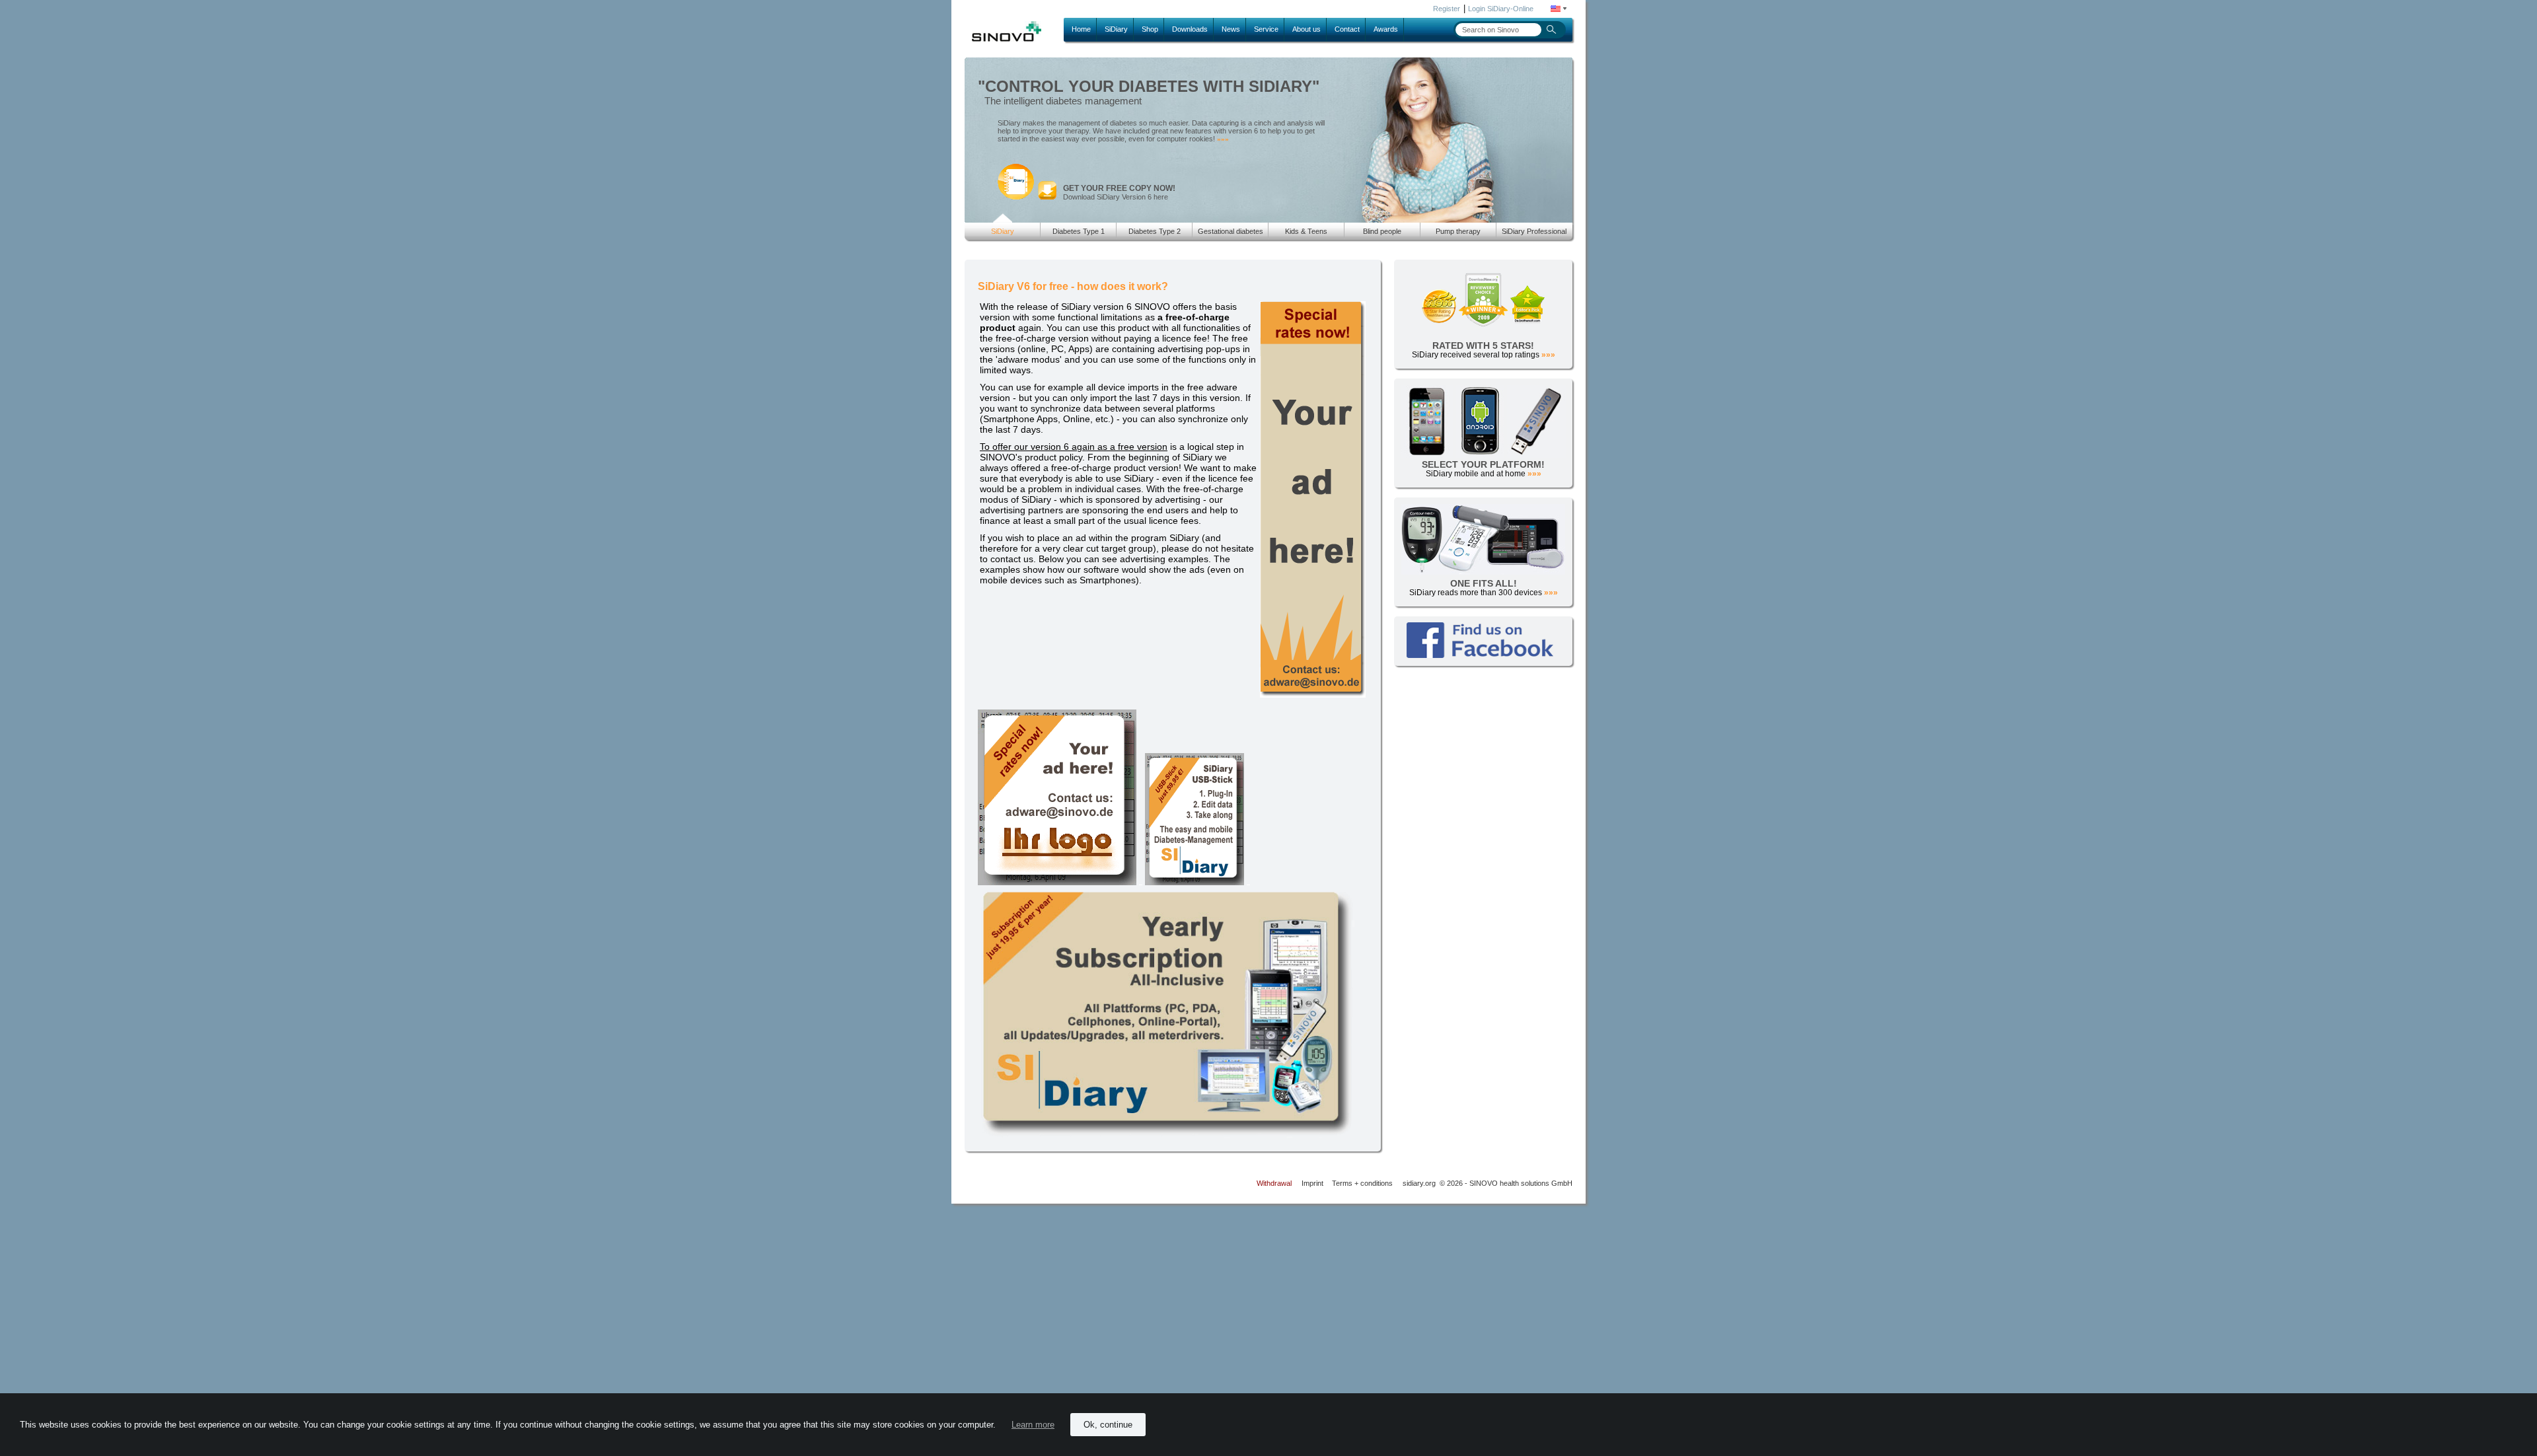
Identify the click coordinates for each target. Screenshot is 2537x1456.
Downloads (1190, 29)
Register (1447, 9)
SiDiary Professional (1534, 231)
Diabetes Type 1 (1079, 231)
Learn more (1033, 1425)
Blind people (1382, 231)
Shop (1150, 29)
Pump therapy (1458, 231)
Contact (1347, 29)
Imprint (1312, 1183)
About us (1306, 29)
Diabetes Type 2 (1155, 231)
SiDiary (1116, 29)
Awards (1386, 29)
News (1231, 29)
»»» (1223, 139)
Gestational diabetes (1231, 231)
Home (1081, 29)
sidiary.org (1419, 1183)
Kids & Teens (1306, 231)
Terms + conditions (1362, 1183)
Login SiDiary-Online (1501, 9)
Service (1266, 29)
